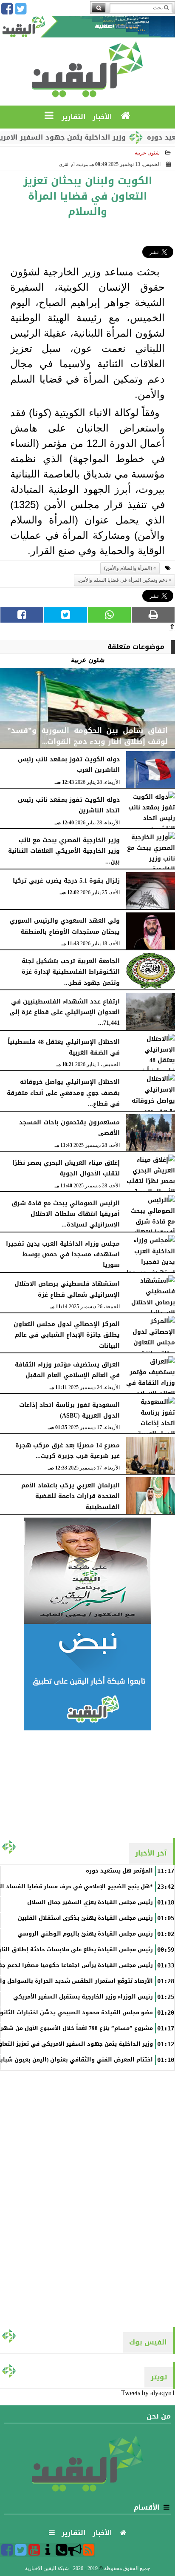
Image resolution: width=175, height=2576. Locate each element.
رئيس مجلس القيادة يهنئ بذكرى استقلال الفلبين (85, 1918)
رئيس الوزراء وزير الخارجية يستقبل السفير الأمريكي (83, 1997)
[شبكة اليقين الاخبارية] (87, 1571)
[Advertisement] (87, 1784)
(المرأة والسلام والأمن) (128, 568)
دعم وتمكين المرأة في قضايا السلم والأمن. (123, 580)
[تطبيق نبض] (87, 1677)
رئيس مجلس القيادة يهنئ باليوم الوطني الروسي (85, 1934)
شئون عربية (147, 153)
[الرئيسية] (126, 116)
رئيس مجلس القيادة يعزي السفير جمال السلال (90, 1902)
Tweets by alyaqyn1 (148, 2393)
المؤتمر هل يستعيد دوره (119, 1871)
